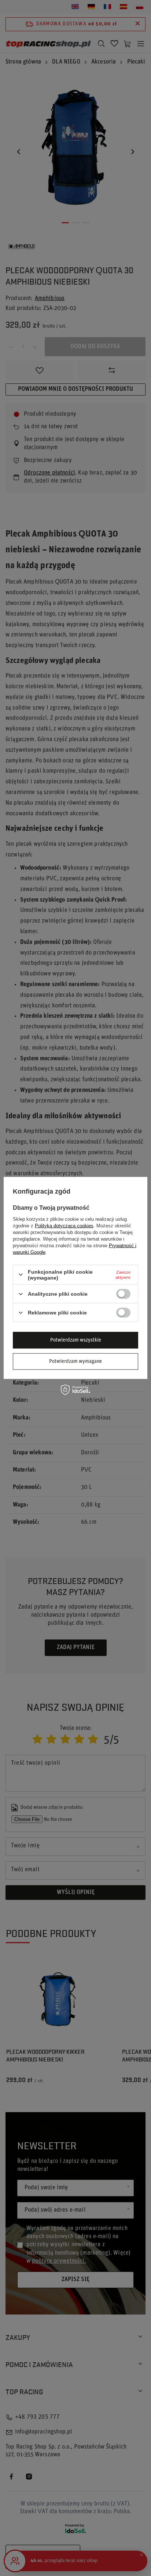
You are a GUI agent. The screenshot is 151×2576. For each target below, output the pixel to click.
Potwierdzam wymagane (75, 1361)
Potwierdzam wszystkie (76, 1340)
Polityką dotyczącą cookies (64, 1225)
